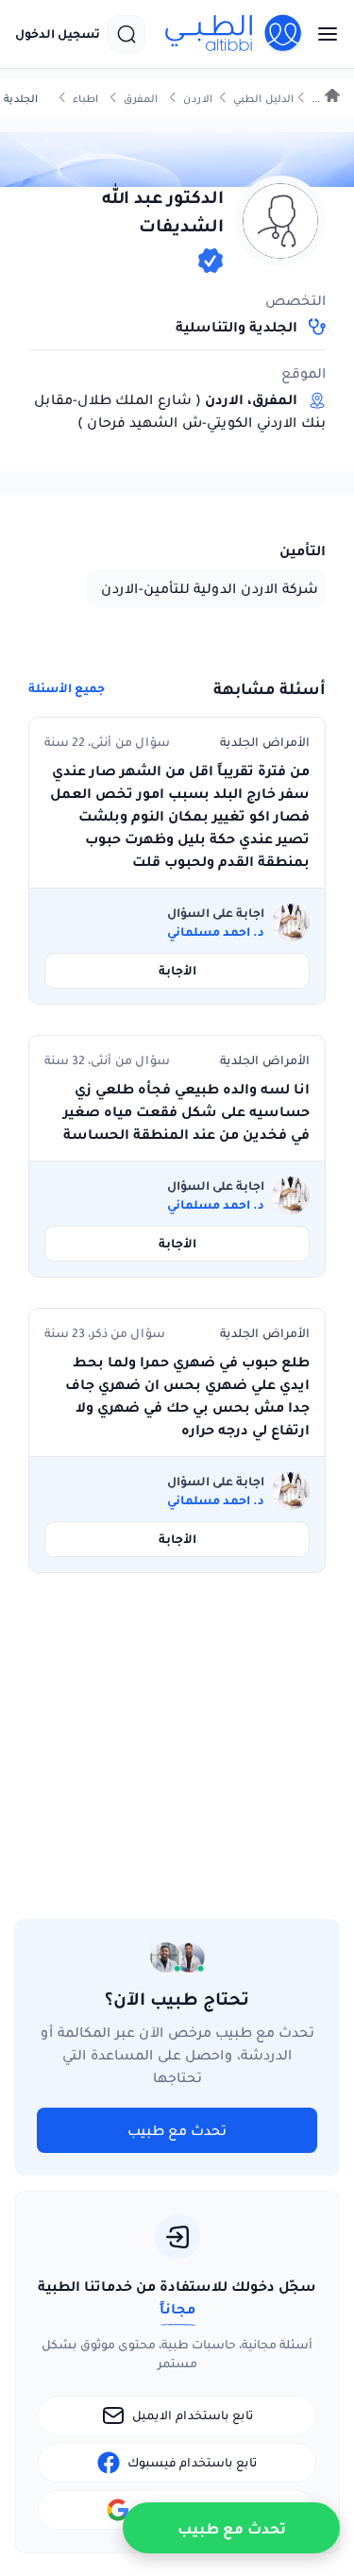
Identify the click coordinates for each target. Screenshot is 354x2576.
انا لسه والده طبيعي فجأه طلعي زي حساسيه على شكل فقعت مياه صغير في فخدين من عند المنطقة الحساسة (186, 1111)
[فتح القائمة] (322, 34)
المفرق (141, 99)
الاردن (198, 99)
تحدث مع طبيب (177, 2130)
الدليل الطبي (263, 99)
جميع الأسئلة (67, 688)
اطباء (85, 99)
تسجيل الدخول (58, 34)
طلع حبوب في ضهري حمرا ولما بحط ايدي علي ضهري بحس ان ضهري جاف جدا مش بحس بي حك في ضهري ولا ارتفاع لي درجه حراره (187, 1396)
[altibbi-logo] (234, 34)
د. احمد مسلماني (216, 932)
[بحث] (126, 34)
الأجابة (177, 970)
